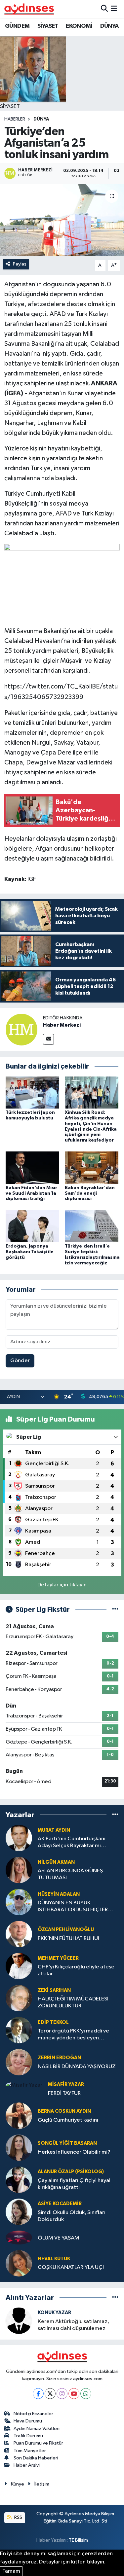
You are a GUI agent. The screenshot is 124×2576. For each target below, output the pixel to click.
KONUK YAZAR (54, 2313)
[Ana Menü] (114, 9)
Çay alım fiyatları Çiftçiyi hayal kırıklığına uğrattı (74, 2184)
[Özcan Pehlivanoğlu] (19, 1934)
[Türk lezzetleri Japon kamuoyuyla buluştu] (32, 1092)
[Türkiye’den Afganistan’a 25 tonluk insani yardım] (62, 220)
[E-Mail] (48, 1039)
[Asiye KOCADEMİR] (19, 2212)
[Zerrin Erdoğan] (19, 2062)
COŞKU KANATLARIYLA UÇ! (71, 2267)
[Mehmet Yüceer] (19, 1966)
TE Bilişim (78, 2540)
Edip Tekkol (53, 2022)
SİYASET (48, 26)
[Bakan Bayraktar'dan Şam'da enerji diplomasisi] (92, 1167)
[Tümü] (115, 1815)
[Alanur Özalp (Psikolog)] (19, 2180)
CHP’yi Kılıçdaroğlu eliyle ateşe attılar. (76, 1970)
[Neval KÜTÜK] (19, 2263)
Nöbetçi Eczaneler (33, 2414)
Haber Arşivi (27, 2465)
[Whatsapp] (86, 2394)
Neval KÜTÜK (54, 2259)
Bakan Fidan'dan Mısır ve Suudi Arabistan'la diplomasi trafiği (31, 1193)
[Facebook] (38, 2394)
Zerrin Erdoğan (59, 2058)
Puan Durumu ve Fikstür (38, 2443)
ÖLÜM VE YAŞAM (59, 2238)
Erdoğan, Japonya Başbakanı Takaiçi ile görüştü (30, 1252)
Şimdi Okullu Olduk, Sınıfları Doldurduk (72, 2216)
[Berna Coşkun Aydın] (19, 2116)
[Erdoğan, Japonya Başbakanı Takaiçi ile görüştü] (32, 1226)
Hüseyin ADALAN (59, 1894)
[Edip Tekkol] (19, 2030)
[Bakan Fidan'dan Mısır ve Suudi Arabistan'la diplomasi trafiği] (32, 1167)
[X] (50, 2394)
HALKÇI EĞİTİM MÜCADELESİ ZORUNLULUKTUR (73, 2002)
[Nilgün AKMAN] (19, 1870)
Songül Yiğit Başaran (67, 2143)
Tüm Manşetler (30, 2451)
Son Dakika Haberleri (36, 2458)
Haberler (15, 119)
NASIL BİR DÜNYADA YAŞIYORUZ (77, 2067)
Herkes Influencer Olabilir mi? (74, 2152)
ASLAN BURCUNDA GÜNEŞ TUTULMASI (70, 1874)
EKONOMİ (79, 26)
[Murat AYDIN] (19, 1838)
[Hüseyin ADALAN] (19, 1902)
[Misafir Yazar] (24, 2085)
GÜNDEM (17, 26)
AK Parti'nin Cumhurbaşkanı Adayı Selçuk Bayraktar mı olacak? (72, 1843)
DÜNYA (109, 26)
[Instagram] (62, 2394)
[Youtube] (74, 2394)
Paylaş (20, 264)
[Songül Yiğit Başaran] (19, 2148)
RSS (18, 2517)
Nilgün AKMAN (56, 1862)
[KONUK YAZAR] (19, 2321)
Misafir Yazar (66, 2084)
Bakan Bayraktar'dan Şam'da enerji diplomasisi (90, 1193)
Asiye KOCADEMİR (60, 2204)
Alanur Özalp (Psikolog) (71, 2172)
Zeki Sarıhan (54, 1990)
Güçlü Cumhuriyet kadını (68, 2120)
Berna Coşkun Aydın (64, 2111)
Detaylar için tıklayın (62, 1585)
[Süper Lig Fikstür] (115, 1610)
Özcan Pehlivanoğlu (66, 1930)
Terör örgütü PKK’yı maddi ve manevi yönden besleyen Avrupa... (73, 2035)
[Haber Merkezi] (21, 1029)
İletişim (42, 2484)
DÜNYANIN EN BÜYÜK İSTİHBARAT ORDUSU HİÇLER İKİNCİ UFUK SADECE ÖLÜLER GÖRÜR (73, 1907)
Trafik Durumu (28, 2436)
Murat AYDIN (54, 1830)
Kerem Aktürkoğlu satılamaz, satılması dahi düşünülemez (73, 2325)
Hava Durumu (28, 2421)
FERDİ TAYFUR (64, 2093)
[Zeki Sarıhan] (19, 1998)
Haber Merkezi (62, 1025)
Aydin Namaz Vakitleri (37, 2429)
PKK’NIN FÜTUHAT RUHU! (68, 1939)
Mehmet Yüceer (58, 1958)
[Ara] (104, 9)
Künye (18, 2484)
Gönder (20, 1361)
